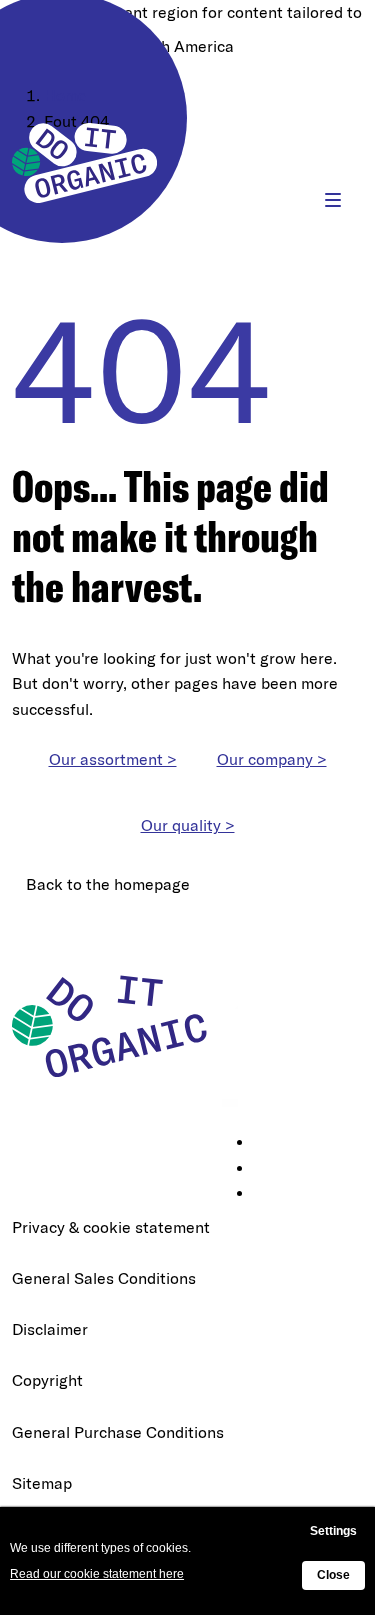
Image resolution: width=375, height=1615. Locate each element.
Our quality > (188, 825)
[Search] (272, 200)
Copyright (47, 1380)
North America (181, 46)
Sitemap (42, 1483)
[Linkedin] (268, 1143)
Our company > (272, 759)
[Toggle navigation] (333, 200)
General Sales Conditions (104, 1278)
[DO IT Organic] (117, 1025)
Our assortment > (113, 759)
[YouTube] (268, 1194)
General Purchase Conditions (118, 1432)
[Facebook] (268, 1169)
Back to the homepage (108, 884)
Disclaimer (50, 1329)
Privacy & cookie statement (111, 1227)
